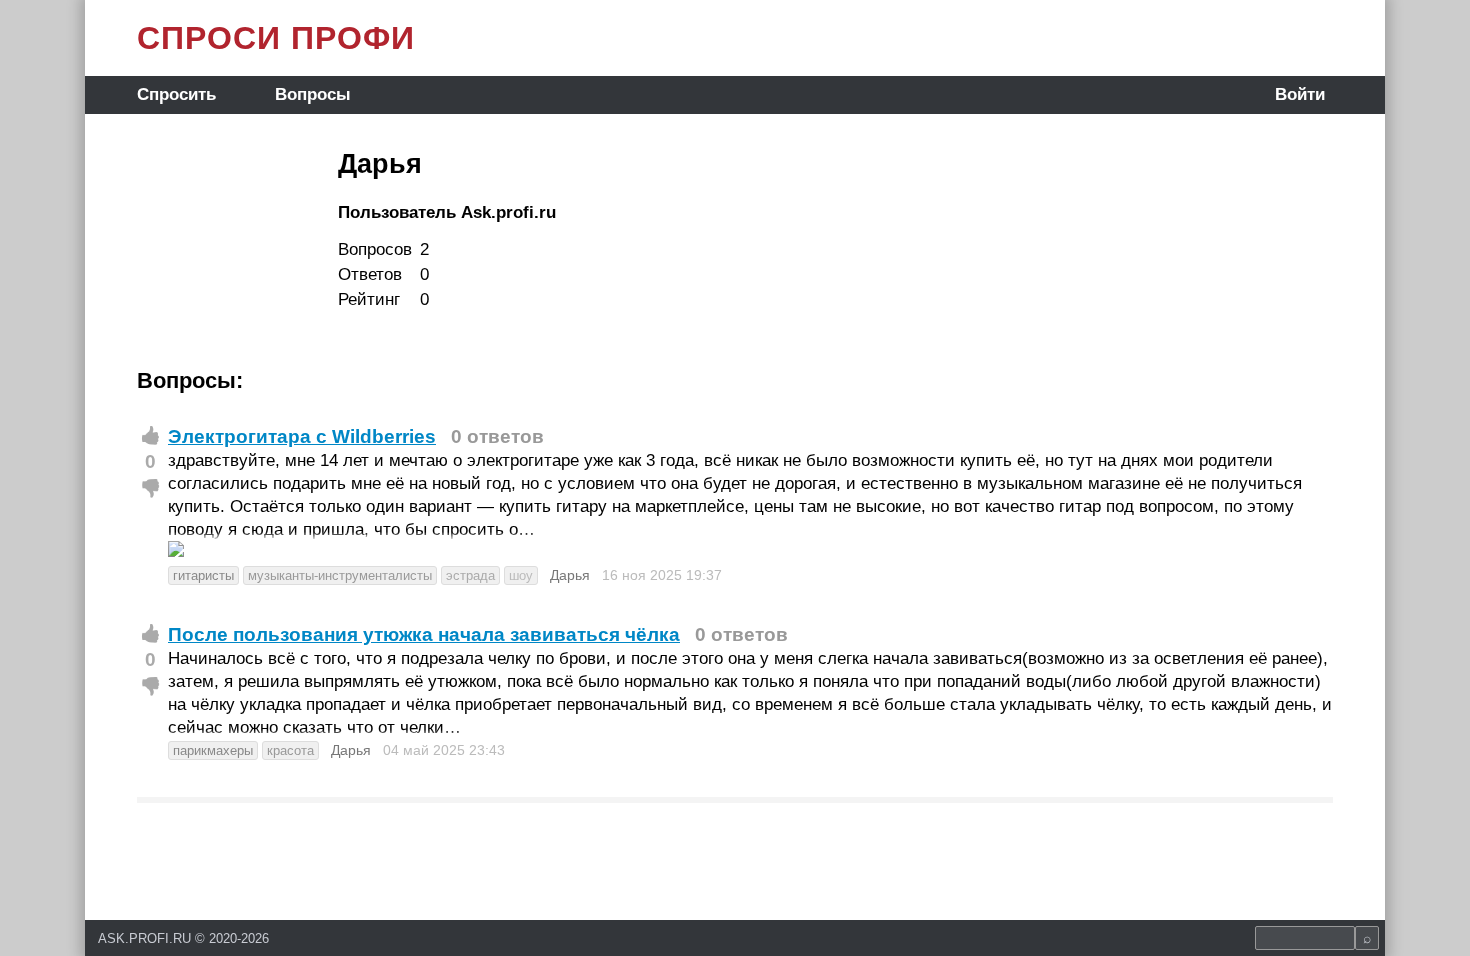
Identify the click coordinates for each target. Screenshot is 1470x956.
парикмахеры (213, 750)
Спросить (176, 94)
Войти (1300, 94)
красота (290, 750)
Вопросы (313, 94)
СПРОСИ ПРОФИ (276, 38)
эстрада (470, 575)
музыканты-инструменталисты (340, 575)
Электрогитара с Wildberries (302, 436)
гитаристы (203, 575)
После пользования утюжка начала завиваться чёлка (424, 634)
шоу (521, 575)
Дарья (570, 575)
